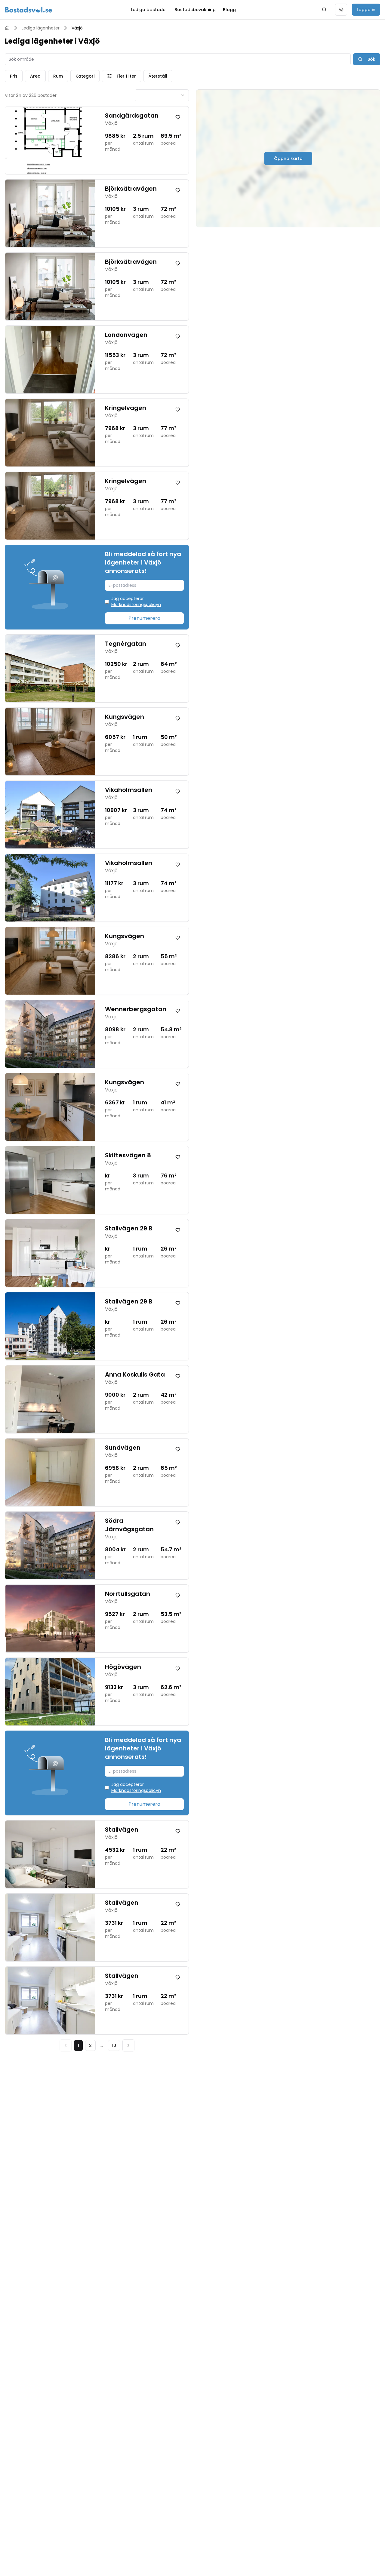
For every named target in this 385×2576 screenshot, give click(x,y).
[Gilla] (178, 117)
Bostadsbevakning (195, 10)
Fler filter (126, 76)
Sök (371, 59)
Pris (14, 76)
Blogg (229, 10)
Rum (58, 76)
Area (35, 76)
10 (114, 2045)
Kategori (85, 76)
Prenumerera (144, 618)
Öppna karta (288, 158)
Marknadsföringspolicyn (136, 605)
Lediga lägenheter (41, 28)
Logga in (366, 10)
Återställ (158, 76)
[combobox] (162, 95)
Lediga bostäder (149, 10)
